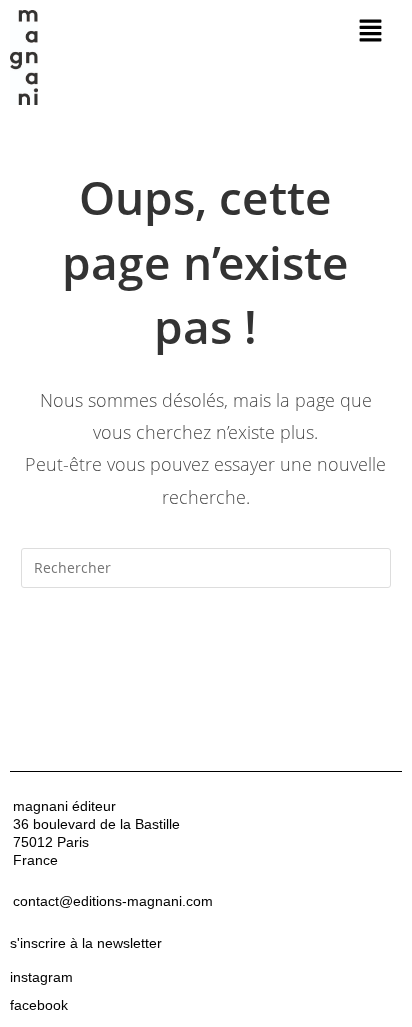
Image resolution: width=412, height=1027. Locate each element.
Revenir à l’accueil (206, 648)
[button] (371, 31)
